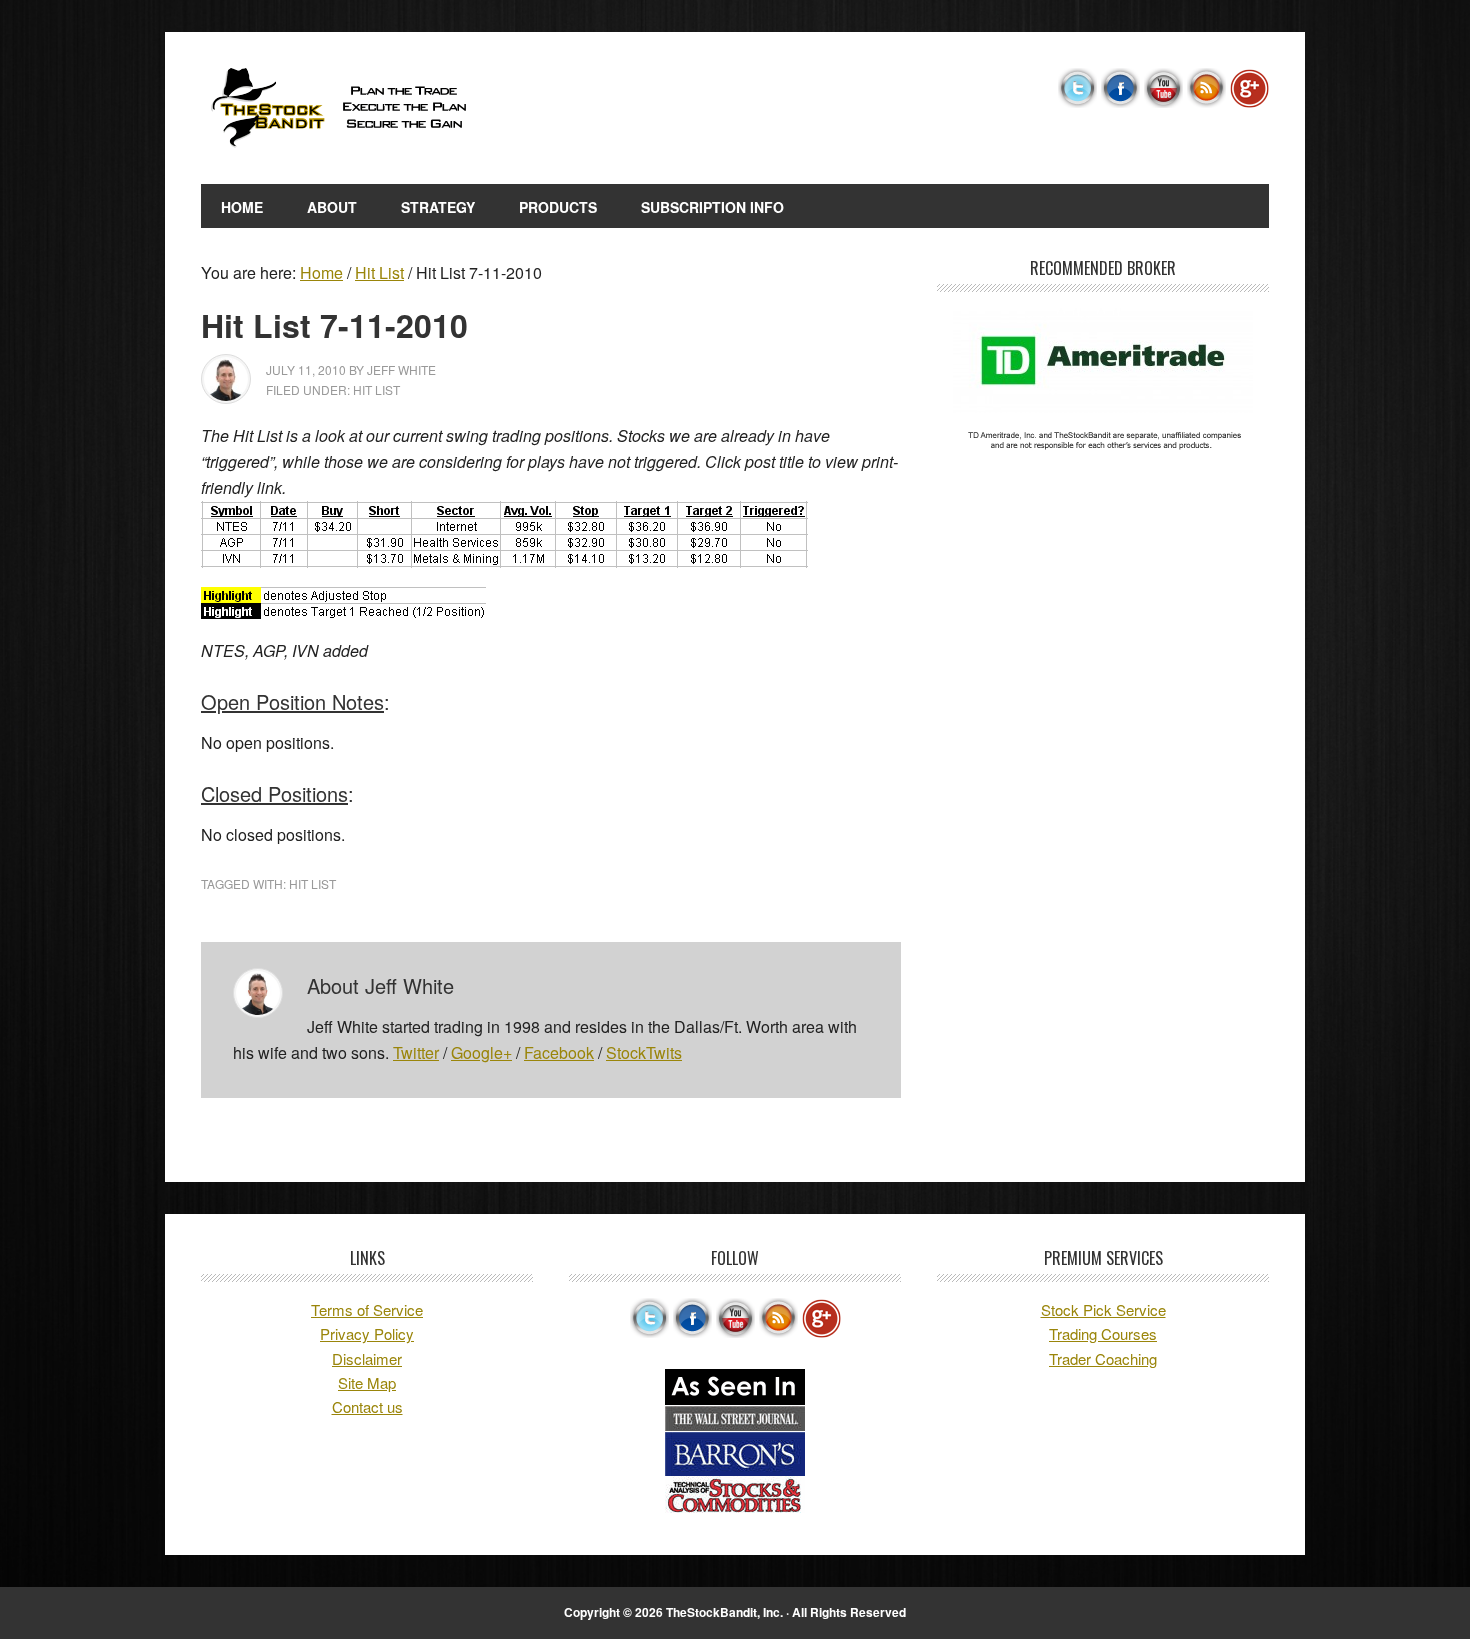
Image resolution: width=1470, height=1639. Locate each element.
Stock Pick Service (1103, 1309)
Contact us (367, 1406)
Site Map (367, 1382)
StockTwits (644, 1052)
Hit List (376, 389)
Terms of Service (367, 1309)
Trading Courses (1103, 1333)
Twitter (416, 1052)
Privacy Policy (367, 1333)
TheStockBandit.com (336, 108)
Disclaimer (367, 1358)
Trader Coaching (1103, 1358)
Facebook (559, 1052)
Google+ (481, 1052)
